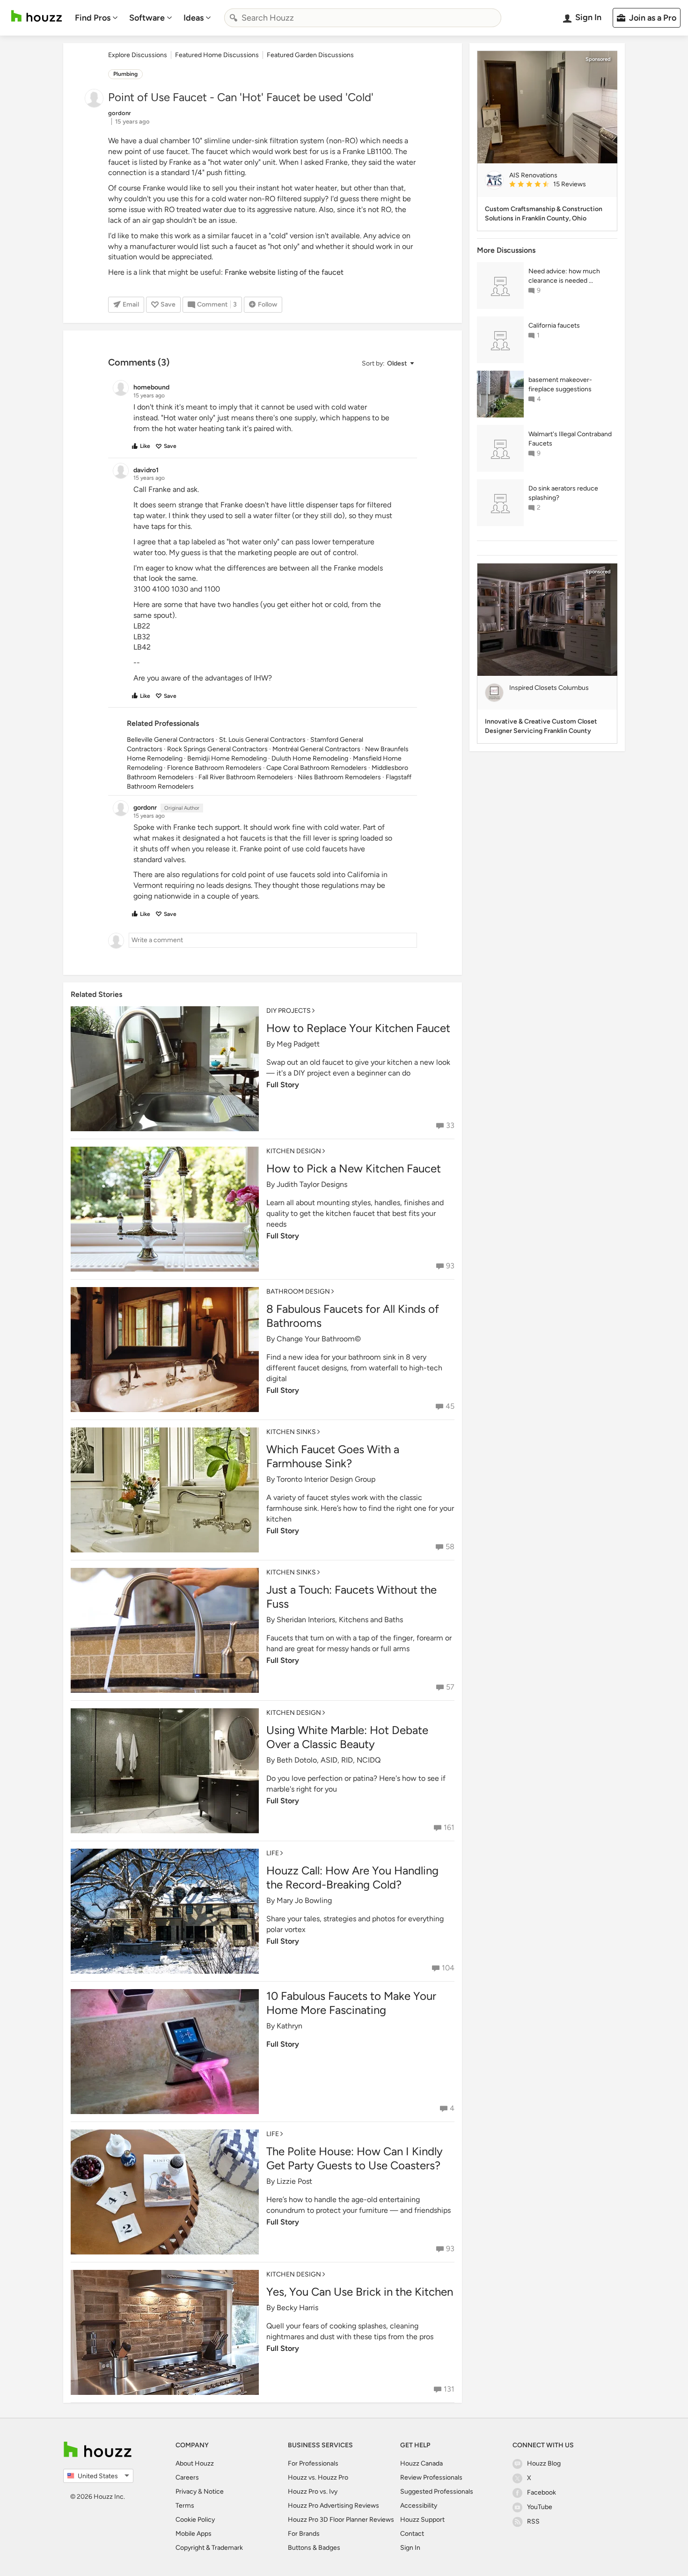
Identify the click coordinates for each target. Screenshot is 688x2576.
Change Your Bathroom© (319, 1339)
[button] (388, 363)
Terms (185, 2506)
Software (147, 18)
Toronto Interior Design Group (326, 1479)
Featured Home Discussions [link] (217, 55)
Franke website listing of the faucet (284, 272)
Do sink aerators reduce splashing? (563, 493)
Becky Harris (297, 2308)
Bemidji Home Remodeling (227, 758)
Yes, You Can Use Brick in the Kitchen (360, 2292)
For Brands (304, 2534)
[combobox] (363, 18)
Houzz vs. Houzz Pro (318, 2477)
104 (448, 1968)
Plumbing (125, 74)
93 (450, 1266)
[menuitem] (96, 18)
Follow (267, 304)
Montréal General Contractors (316, 749)
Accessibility (419, 2506)
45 (450, 1406)
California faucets (554, 326)
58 (450, 1547)
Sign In (410, 2548)
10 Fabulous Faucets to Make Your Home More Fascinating (351, 2003)
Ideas (194, 18)
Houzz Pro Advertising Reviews (333, 2506)
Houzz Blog (544, 2463)
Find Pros (93, 18)
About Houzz (195, 2463)
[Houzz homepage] (37, 16)
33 (450, 1125)
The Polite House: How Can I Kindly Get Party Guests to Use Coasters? (355, 2158)
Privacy (186, 2492)
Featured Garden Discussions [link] (310, 55)
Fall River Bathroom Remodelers (246, 777)
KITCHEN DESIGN (294, 1151)
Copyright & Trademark (209, 2548)
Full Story (283, 1085)
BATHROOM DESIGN (298, 1292)
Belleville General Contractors (171, 740)
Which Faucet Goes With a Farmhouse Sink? (333, 1456)
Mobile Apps (194, 2534)
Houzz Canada (421, 2463)
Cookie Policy (195, 2520)
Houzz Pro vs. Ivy (313, 2492)
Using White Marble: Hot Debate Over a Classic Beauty (347, 1737)
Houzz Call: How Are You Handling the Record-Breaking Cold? (352, 1877)
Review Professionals (431, 2477)
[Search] (234, 18)
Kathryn (289, 2026)
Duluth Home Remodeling (310, 758)
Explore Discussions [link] (138, 55)
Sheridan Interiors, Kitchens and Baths (340, 1620)
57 (450, 1687)
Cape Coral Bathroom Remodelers (317, 768)
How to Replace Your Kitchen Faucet (358, 1028)
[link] (559, 185)
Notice (214, 2492)
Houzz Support (422, 2520)
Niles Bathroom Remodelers (339, 777)
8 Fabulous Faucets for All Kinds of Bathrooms (353, 1316)
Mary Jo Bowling (304, 1900)
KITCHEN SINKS (291, 1432)
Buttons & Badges (314, 2548)
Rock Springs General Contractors (217, 749)
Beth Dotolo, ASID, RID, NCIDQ (329, 1760)
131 (449, 2389)
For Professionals (313, 2463)
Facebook (542, 2492)
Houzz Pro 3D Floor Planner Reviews (341, 2520)
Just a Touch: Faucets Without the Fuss (351, 1597)
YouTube (540, 2507)
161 (449, 1827)
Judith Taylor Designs (312, 1184)
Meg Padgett (298, 1044)
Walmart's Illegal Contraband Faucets (570, 439)
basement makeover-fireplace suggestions (560, 384)
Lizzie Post (294, 2181)
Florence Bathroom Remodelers (214, 768)
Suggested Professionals (437, 2492)
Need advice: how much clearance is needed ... (564, 276)
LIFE (273, 1853)
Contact (412, 2534)
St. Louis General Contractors (262, 740)
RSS (533, 2521)
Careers (187, 2477)
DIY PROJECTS (289, 1011)
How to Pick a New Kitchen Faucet (354, 1168)
